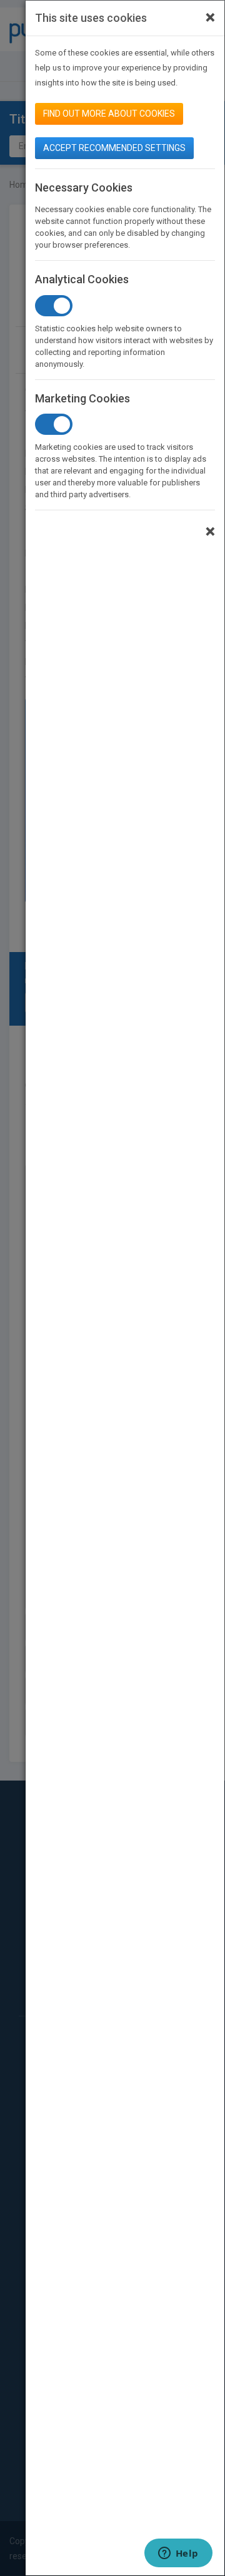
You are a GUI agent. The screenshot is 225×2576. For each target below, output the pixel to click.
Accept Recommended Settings (114, 148)
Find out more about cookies (109, 114)
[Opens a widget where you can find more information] (178, 2554)
